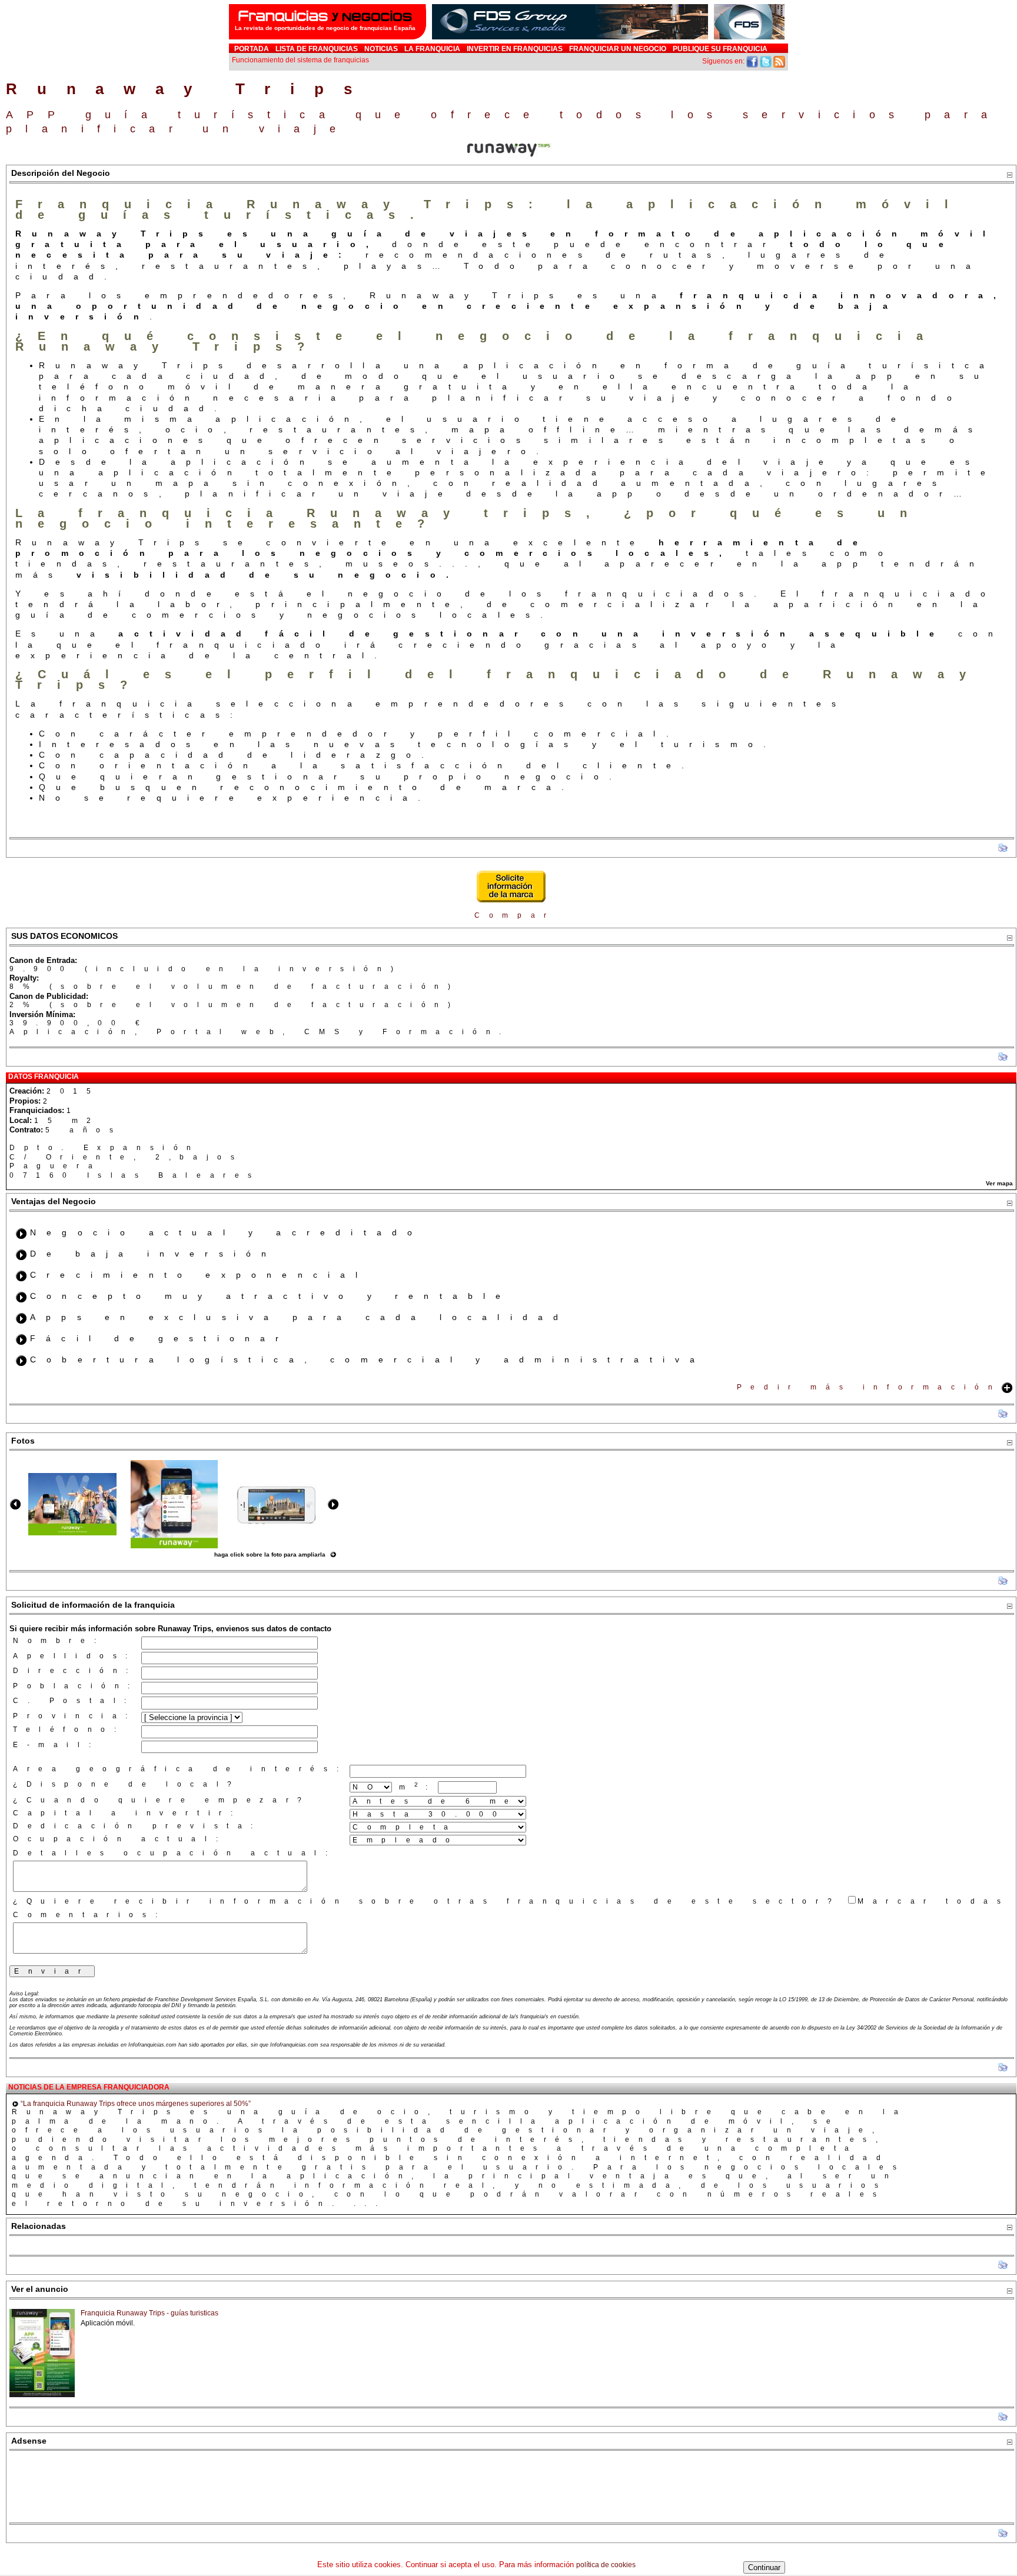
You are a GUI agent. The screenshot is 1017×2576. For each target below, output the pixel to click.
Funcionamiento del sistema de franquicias (300, 60)
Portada (252, 49)
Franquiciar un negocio (618, 49)
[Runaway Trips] (72, 1533)
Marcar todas (933, 1901)
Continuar (764, 2567)
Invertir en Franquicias (515, 49)
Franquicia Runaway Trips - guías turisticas (149, 2313)
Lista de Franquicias (317, 49)
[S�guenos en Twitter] (766, 61)
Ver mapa (999, 1183)
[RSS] (779, 61)
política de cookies (606, 2565)
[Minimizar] (1009, 175)
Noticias (381, 49)
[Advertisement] (511, 2487)
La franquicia (432, 49)
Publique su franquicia (720, 49)
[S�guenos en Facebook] (752, 61)
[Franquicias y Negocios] (328, 40)
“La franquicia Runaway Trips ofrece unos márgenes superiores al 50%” (136, 2104)
